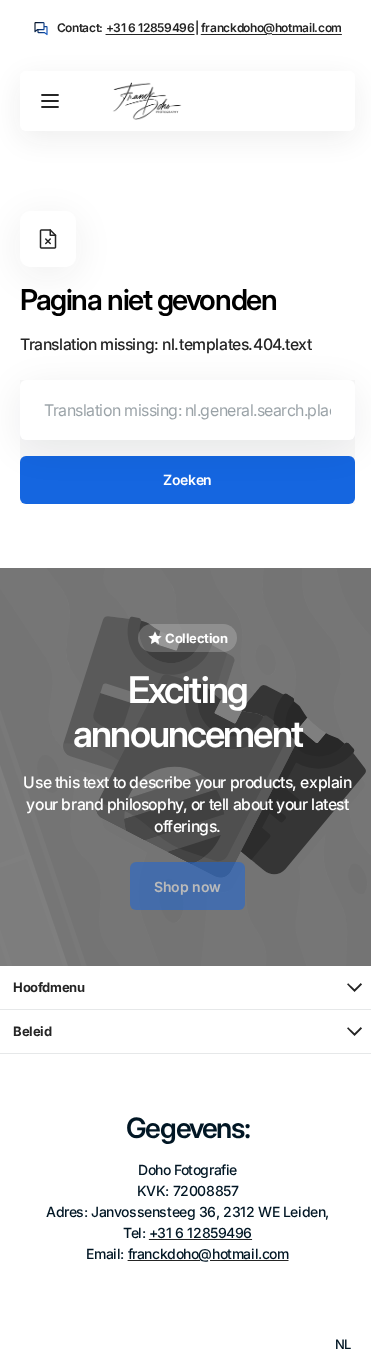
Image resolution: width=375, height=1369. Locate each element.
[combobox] (180, 410)
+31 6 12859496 (150, 27)
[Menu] (50, 101)
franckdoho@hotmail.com (271, 27)
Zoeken (180, 479)
